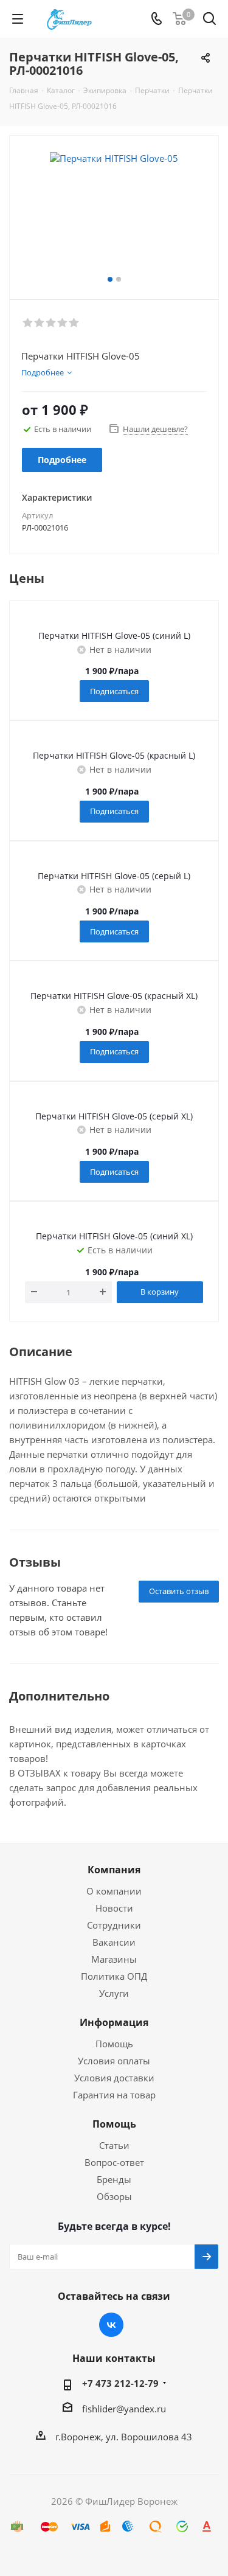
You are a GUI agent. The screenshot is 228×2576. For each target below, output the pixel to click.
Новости (114, 1908)
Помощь (114, 2044)
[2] (40, 323)
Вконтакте (111, 2325)
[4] (63, 323)
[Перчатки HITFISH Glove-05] (114, 212)
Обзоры (114, 2196)
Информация (114, 2022)
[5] (74, 323)
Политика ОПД (114, 1976)
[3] (51, 323)
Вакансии (114, 1942)
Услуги (114, 1993)
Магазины (114, 1959)
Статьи (114, 2145)
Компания (114, 1870)
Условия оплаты (114, 2061)
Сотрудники (114, 1925)
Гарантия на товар (114, 2095)
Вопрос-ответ (114, 2162)
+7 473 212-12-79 (120, 2383)
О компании (114, 1891)
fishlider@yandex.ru (124, 2409)
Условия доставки (114, 2078)
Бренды (114, 2179)
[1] (28, 323)
